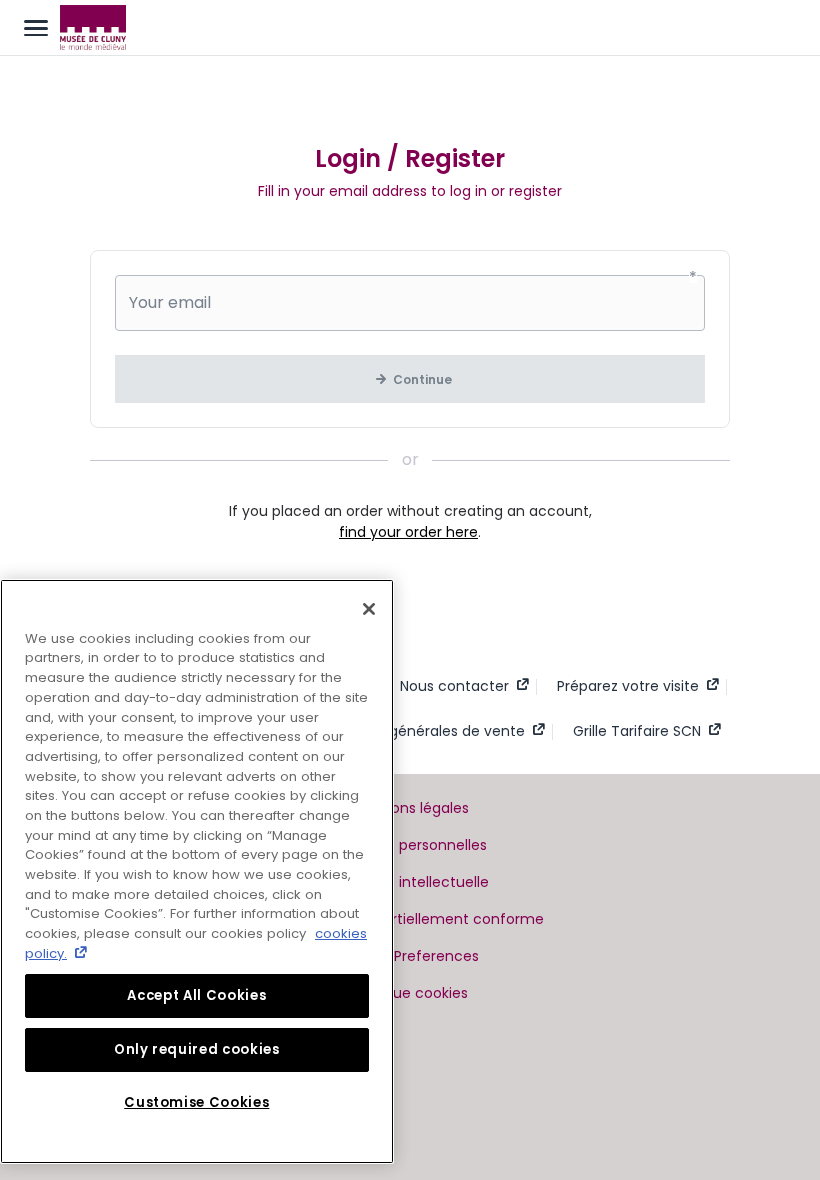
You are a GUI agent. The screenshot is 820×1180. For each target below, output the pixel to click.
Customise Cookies (196, 1102)
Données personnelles (410, 845)
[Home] (93, 28)
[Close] (369, 609)
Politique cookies (410, 993)
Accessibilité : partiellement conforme (410, 919)
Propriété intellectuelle (410, 882)
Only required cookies (197, 1049)
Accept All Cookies (196, 995)
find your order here (408, 532)
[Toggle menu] (36, 28)
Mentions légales (410, 808)
